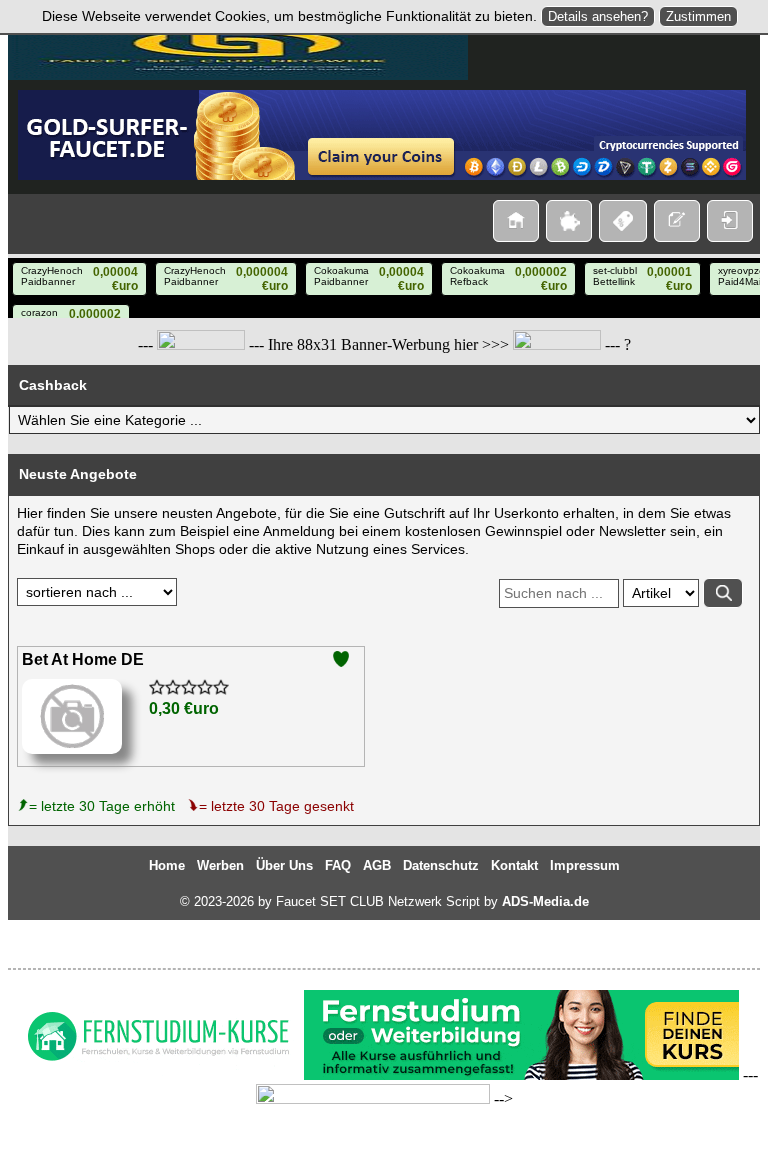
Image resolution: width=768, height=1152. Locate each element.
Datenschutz (441, 865)
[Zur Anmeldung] (677, 221)
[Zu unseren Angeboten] (569, 221)
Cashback (53, 385)
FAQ (338, 865)
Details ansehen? (598, 16)
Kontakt (514, 865)
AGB (377, 865)
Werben (220, 865)
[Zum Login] (730, 221)
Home (167, 865)
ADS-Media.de (545, 901)
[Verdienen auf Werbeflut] (201, 345)
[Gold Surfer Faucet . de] (382, 175)
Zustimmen (698, 16)
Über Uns (284, 865)
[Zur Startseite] (516, 221)
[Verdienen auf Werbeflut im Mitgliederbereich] (373, 1099)
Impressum (585, 865)
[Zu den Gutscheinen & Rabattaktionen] (623, 221)
